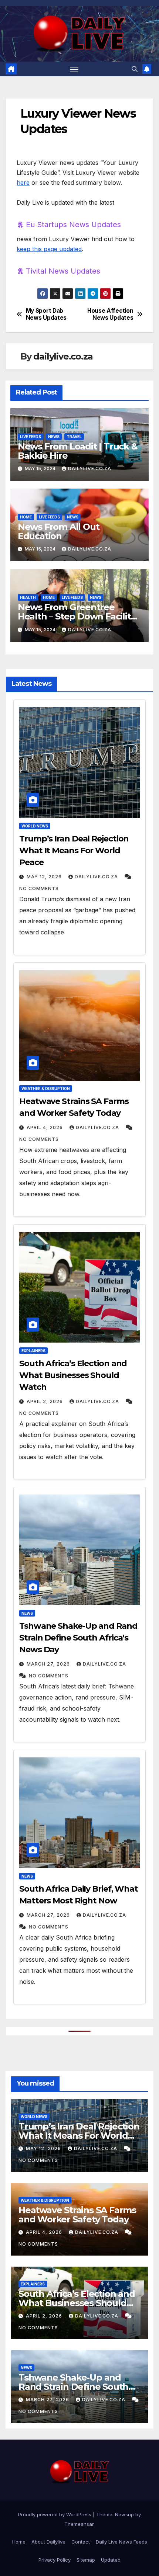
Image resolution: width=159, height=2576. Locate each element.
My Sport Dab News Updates (46, 314)
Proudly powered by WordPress (55, 2514)
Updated (111, 2560)
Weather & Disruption (46, 1089)
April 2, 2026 (45, 1401)
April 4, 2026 (45, 1127)
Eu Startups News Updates (73, 225)
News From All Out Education (59, 531)
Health (28, 597)
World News (35, 826)
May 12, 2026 (44, 877)
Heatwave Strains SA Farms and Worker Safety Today (77, 2215)
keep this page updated (49, 249)
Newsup (124, 2514)
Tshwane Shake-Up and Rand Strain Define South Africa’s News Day (78, 1638)
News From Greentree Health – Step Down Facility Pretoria (77, 616)
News (54, 437)
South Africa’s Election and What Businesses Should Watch (73, 1375)
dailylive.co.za (63, 356)
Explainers (33, 1351)
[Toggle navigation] (74, 69)
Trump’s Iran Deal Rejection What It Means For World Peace (74, 850)
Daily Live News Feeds (121, 2542)
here (23, 183)
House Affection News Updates (110, 314)
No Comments (39, 888)
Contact (81, 2542)
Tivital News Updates (63, 271)
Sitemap (86, 2560)
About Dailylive (48, 2542)
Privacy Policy (55, 2560)
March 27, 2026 (48, 1664)
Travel (74, 437)
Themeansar (79, 2524)
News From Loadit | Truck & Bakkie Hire (78, 451)
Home (26, 517)
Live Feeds (31, 437)
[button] (135, 69)
